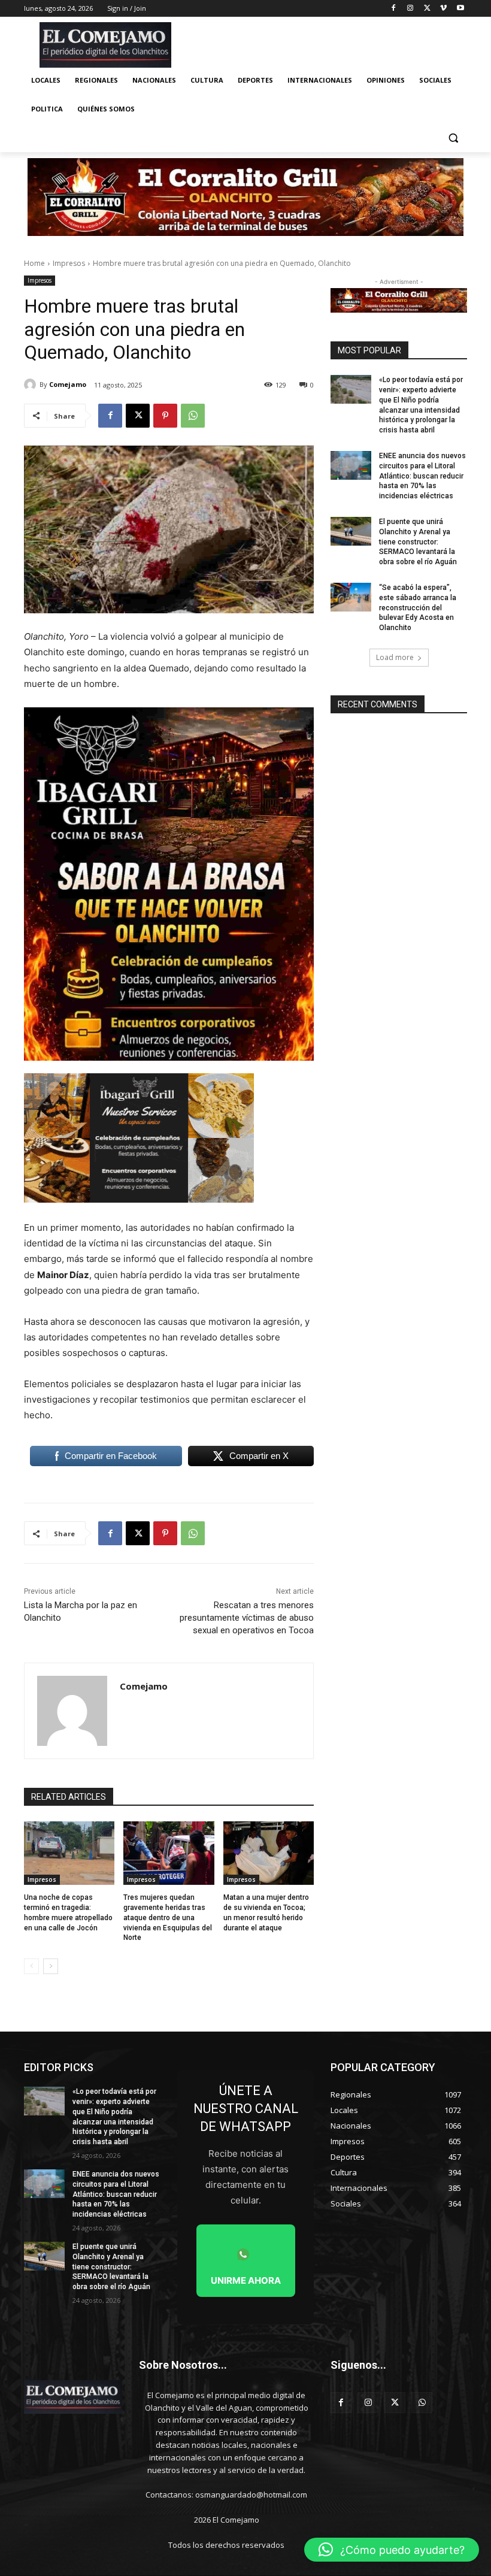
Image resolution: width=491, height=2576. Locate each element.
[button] (453, 138)
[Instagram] (410, 9)
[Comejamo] (32, 385)
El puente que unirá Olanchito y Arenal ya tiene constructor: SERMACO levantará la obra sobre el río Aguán (418, 542)
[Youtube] (460, 9)
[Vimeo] (443, 9)
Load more (395, 657)
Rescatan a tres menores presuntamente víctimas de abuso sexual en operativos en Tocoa (247, 1618)
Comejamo (68, 384)
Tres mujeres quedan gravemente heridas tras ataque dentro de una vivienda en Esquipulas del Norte (168, 1917)
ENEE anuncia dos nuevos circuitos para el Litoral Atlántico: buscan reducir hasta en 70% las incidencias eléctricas (422, 476)
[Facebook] (394, 9)
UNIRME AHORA (246, 2280)
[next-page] (51, 1966)
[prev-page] (31, 1966)
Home (34, 263)
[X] (427, 9)
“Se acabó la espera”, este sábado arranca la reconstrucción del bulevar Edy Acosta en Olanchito (418, 608)
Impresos (69, 263)
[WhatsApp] (193, 416)
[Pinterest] (165, 416)
